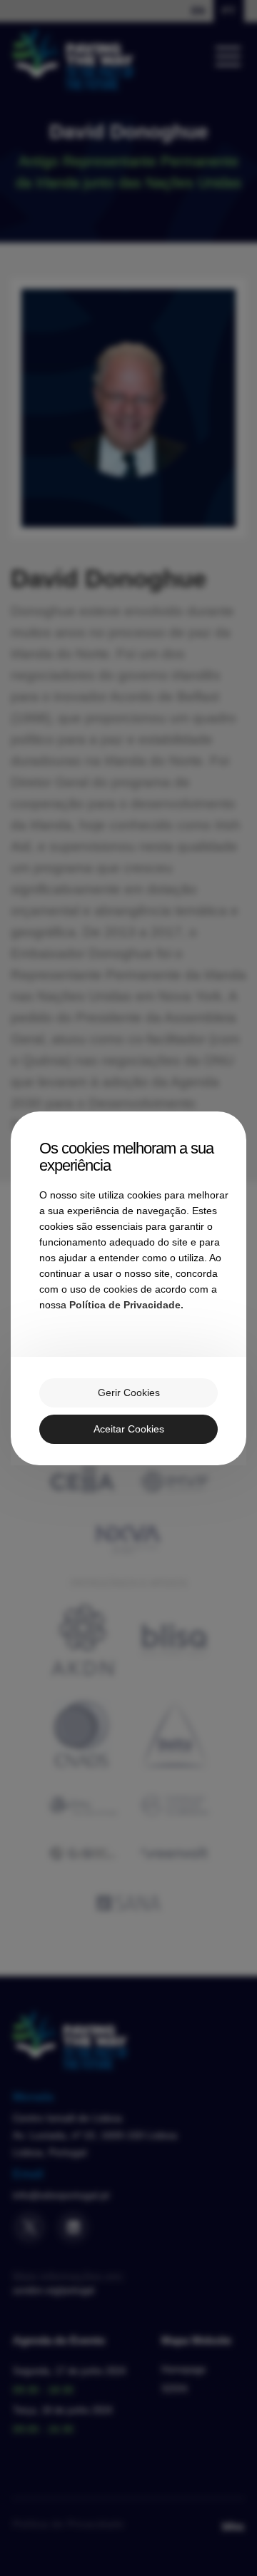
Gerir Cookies (129, 1393)
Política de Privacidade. (126, 1305)
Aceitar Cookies (129, 1429)
